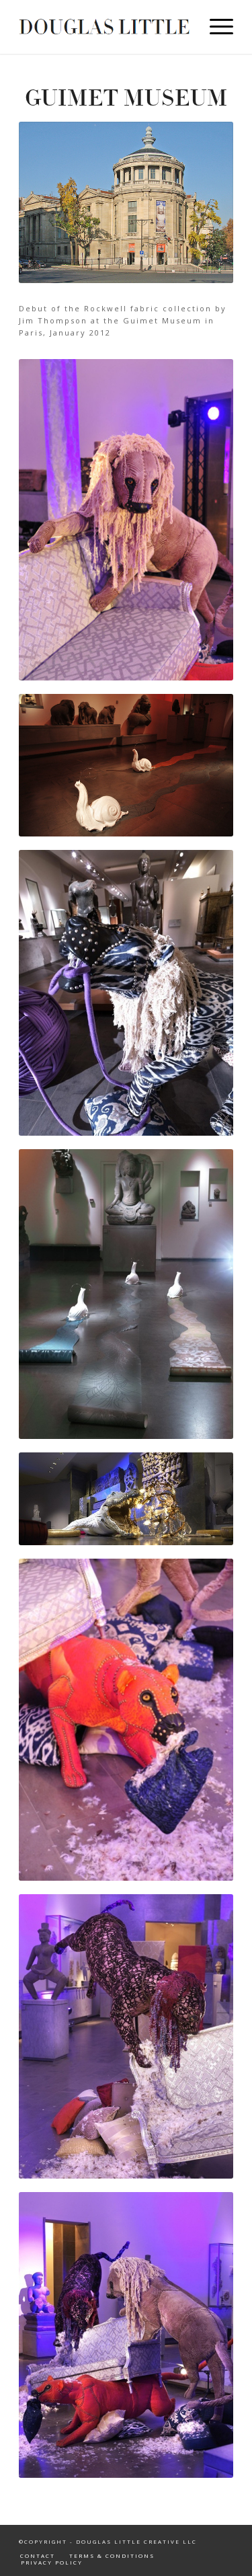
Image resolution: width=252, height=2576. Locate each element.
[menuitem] (215, 27)
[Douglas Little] (104, 27)
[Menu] (215, 27)
